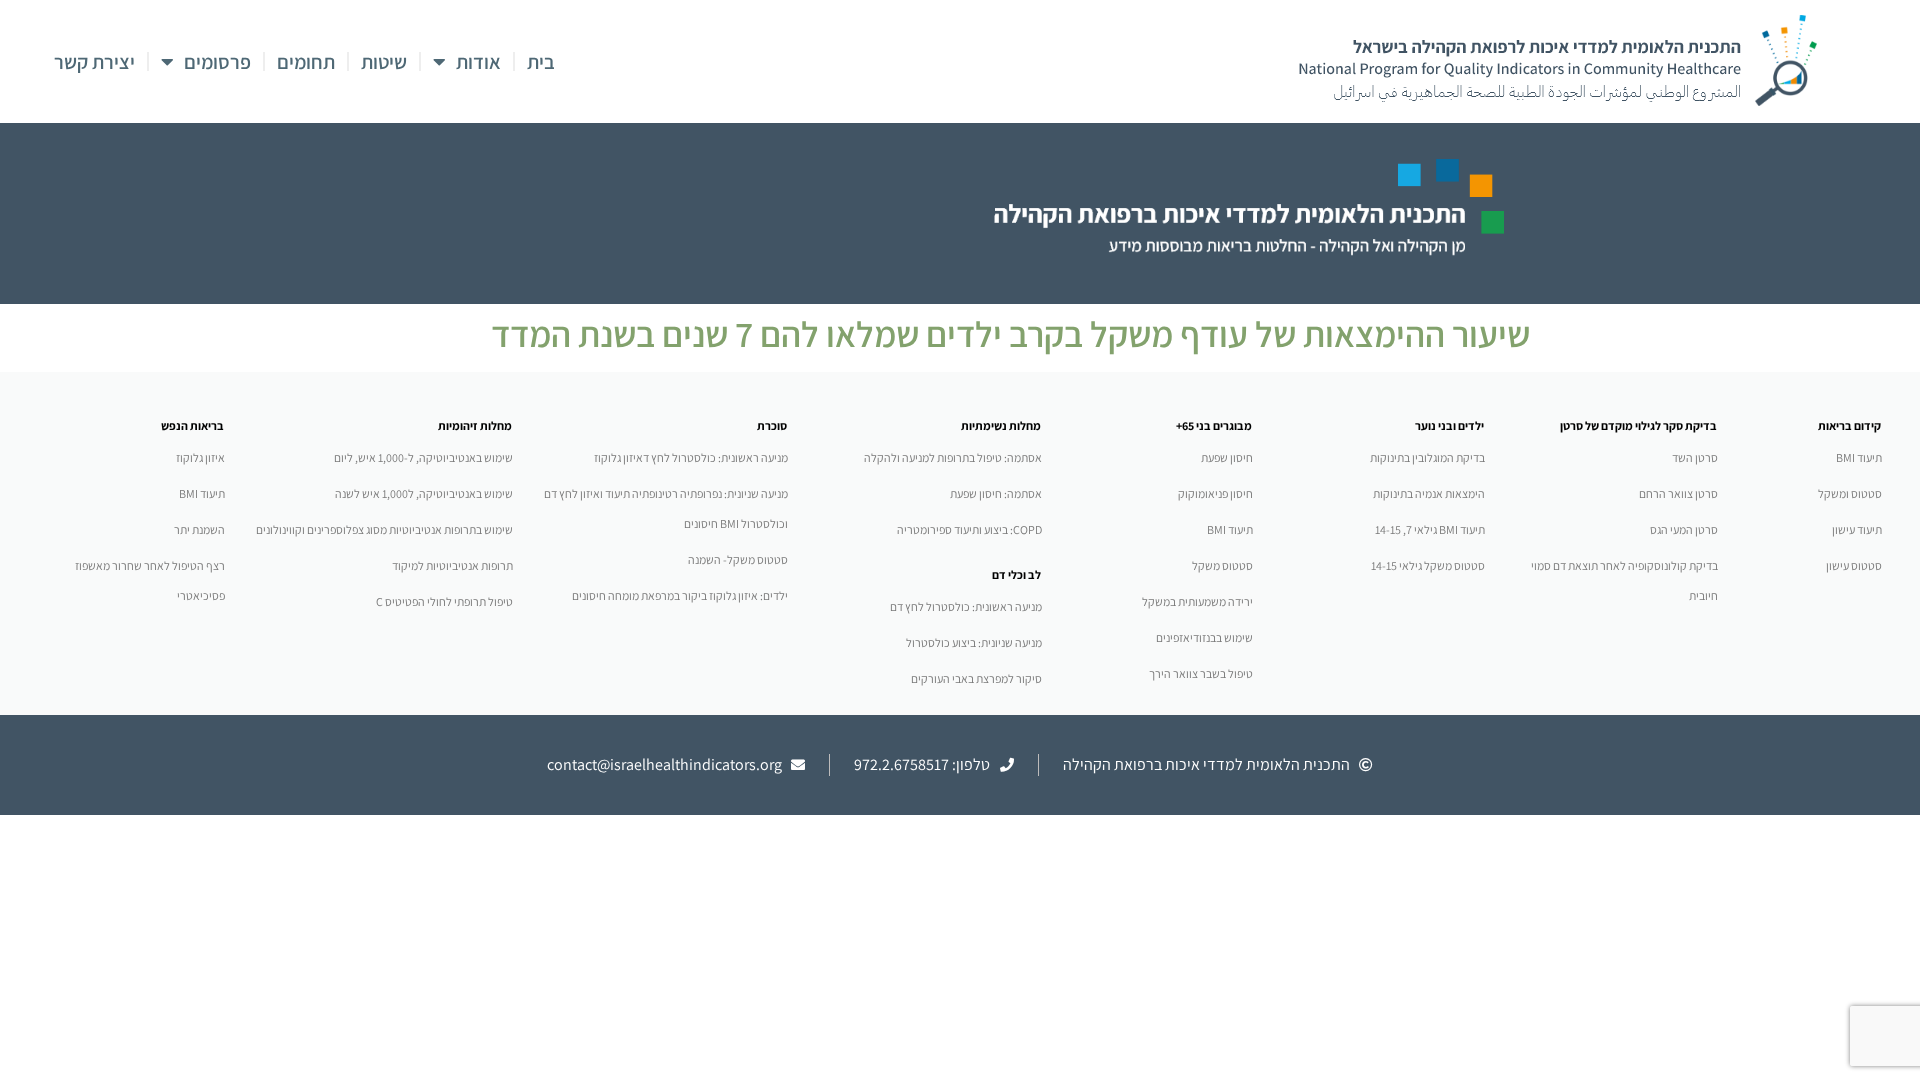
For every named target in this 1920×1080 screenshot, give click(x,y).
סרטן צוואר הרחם (1678, 493)
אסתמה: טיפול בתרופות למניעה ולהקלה (953, 457)
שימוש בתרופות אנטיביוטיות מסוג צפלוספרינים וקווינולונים (384, 529)
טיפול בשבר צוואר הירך (1201, 673)
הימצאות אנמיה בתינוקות (1429, 493)
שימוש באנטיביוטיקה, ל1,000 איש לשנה (424, 493)
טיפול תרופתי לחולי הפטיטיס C (444, 601)
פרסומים (217, 62)
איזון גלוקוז (200, 457)
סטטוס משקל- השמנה (738, 559)
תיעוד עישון (1857, 529)
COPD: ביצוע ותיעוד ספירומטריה (969, 529)
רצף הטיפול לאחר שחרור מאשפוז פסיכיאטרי (150, 580)
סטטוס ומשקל (1850, 493)
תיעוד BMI (1859, 457)
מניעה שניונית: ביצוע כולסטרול (974, 642)
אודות (478, 62)
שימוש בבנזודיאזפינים (1204, 637)
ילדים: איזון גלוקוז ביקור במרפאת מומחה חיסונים (680, 595)
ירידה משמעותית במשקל (1197, 601)
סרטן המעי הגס (1684, 529)
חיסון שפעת (1227, 457)
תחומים (306, 62)
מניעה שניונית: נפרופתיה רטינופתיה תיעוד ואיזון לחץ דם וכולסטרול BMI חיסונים (666, 508)
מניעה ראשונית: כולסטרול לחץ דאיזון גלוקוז (691, 457)
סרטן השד (1695, 457)
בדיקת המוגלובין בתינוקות (1427, 457)
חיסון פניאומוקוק (1215, 493)
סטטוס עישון (1854, 565)
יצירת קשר (94, 62)
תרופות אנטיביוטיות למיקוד (452, 565)
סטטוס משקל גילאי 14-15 (1428, 565)
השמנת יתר (199, 529)
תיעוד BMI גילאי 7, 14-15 (1430, 529)
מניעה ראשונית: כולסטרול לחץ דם (966, 606)
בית (541, 62)
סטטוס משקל (1222, 565)
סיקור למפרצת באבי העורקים (976, 678)
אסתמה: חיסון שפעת (996, 493)
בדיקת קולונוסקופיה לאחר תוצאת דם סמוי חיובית (1624, 580)
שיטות (384, 62)
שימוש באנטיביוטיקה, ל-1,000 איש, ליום (423, 457)
